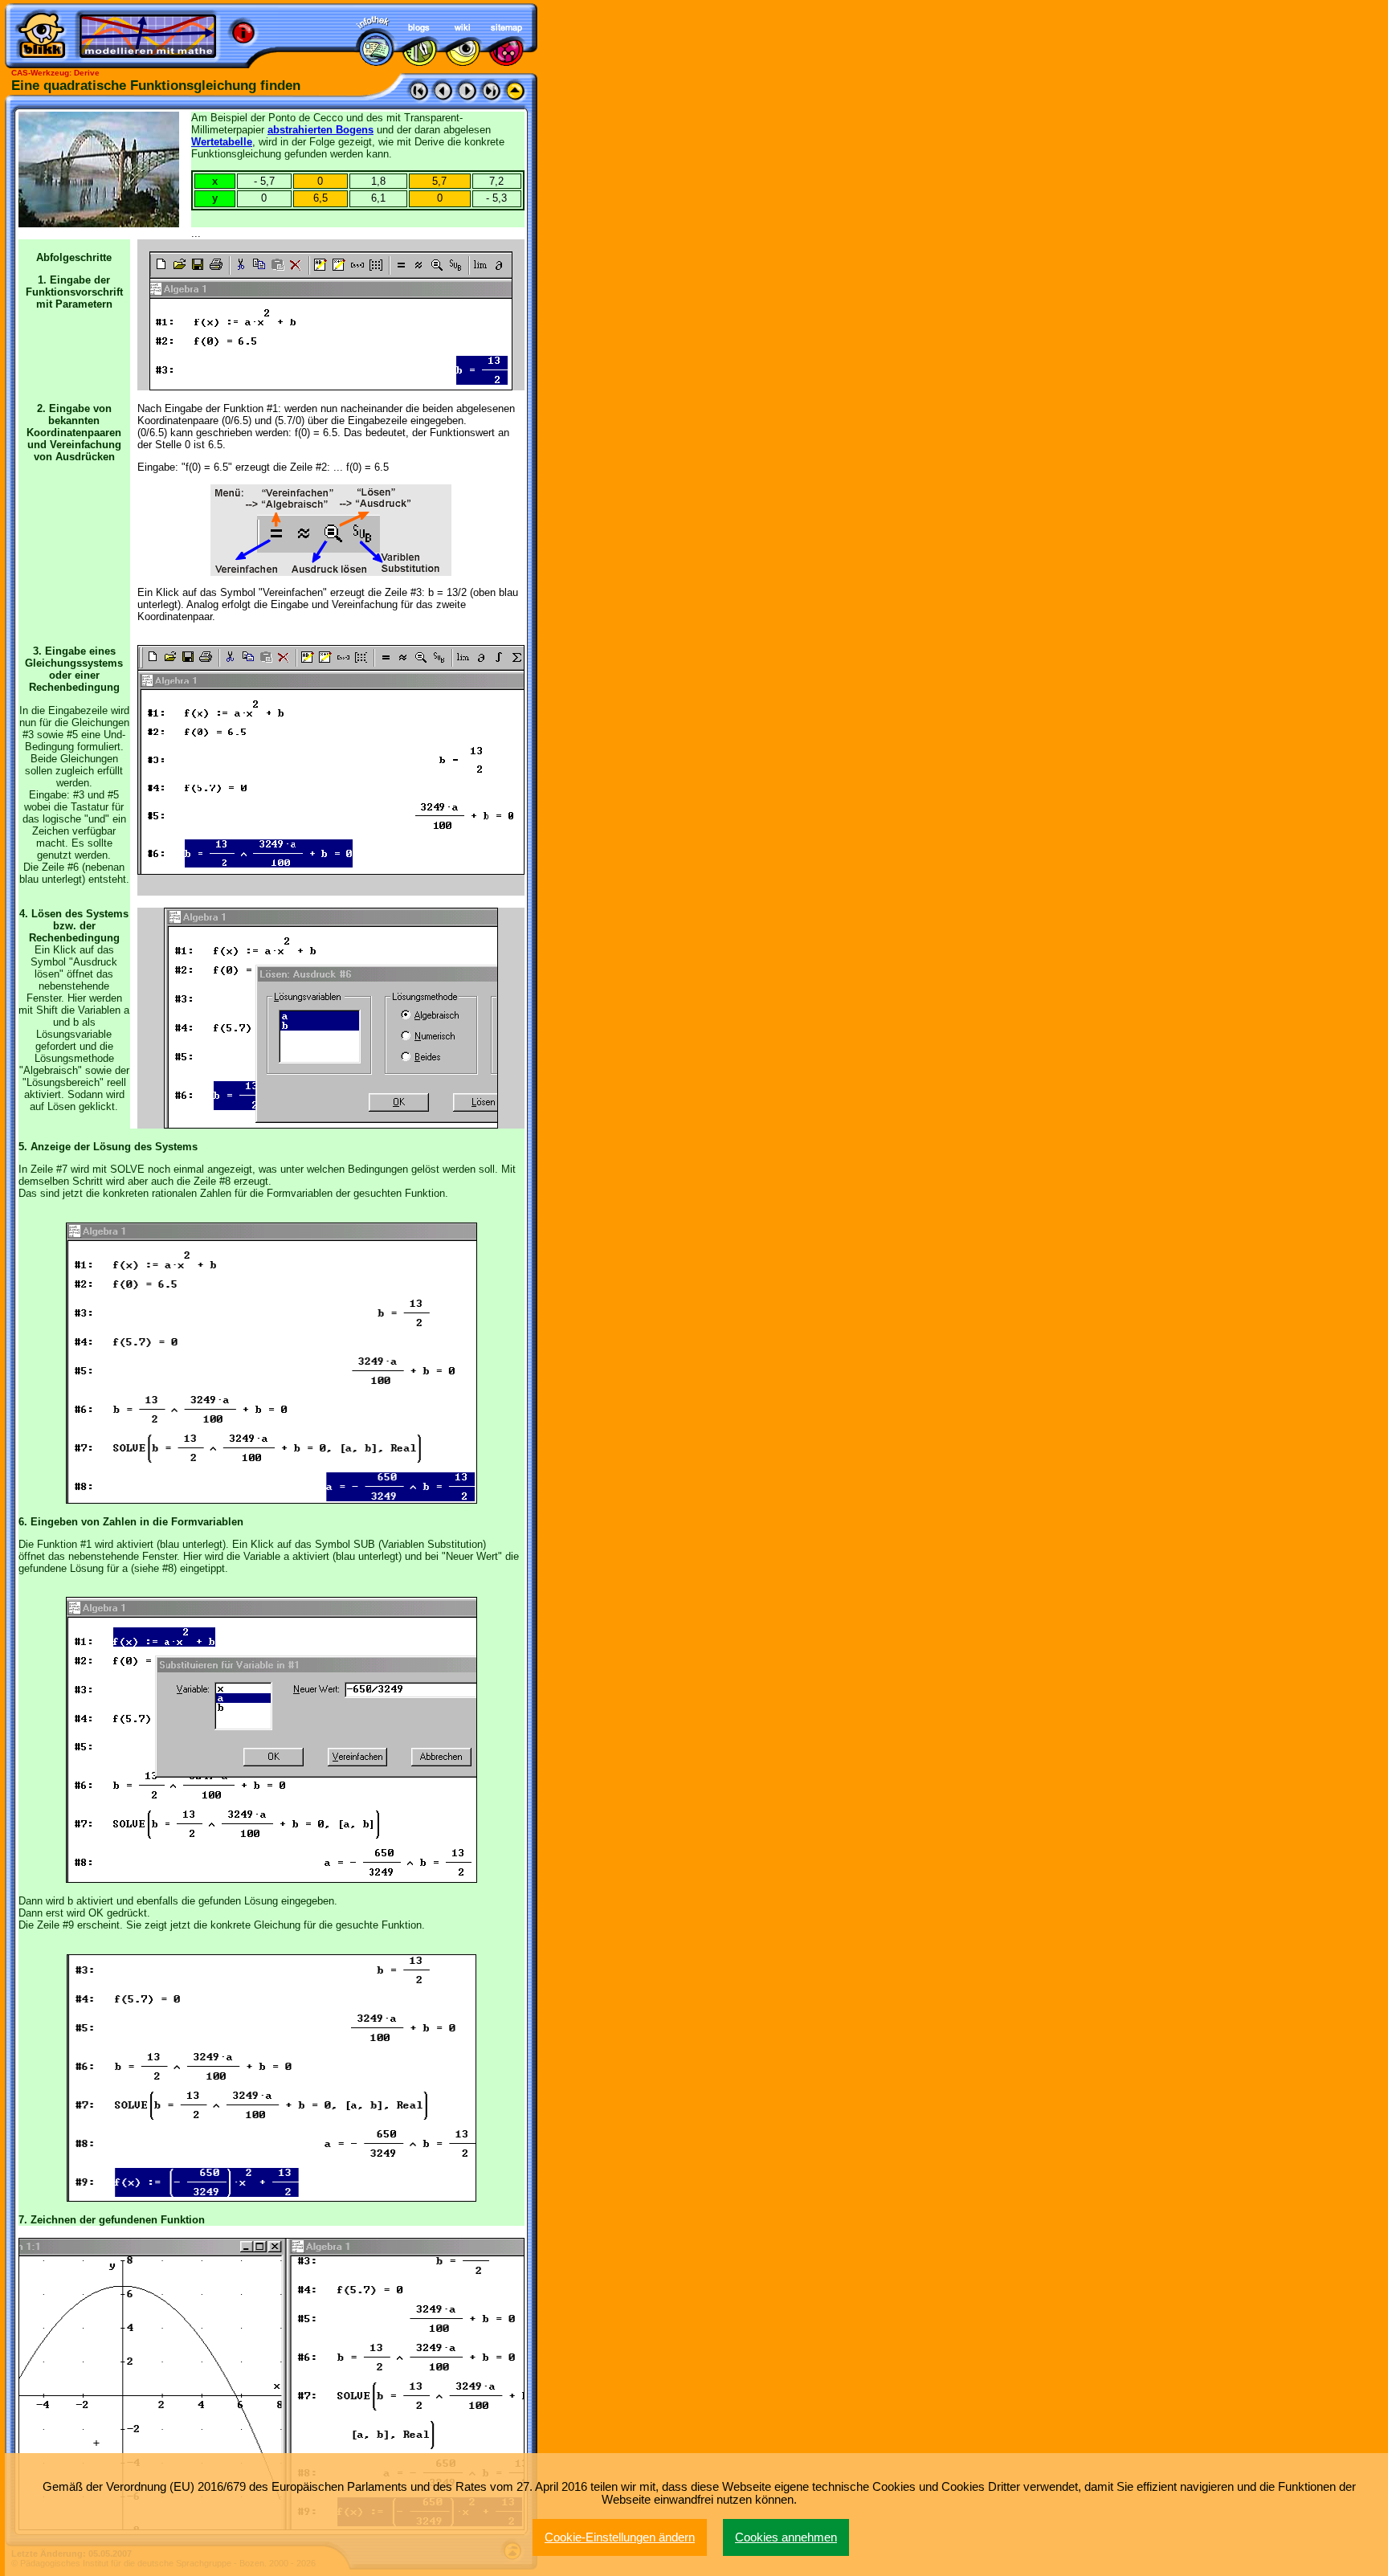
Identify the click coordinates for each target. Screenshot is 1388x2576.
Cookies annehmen (786, 2537)
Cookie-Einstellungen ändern (620, 2537)
